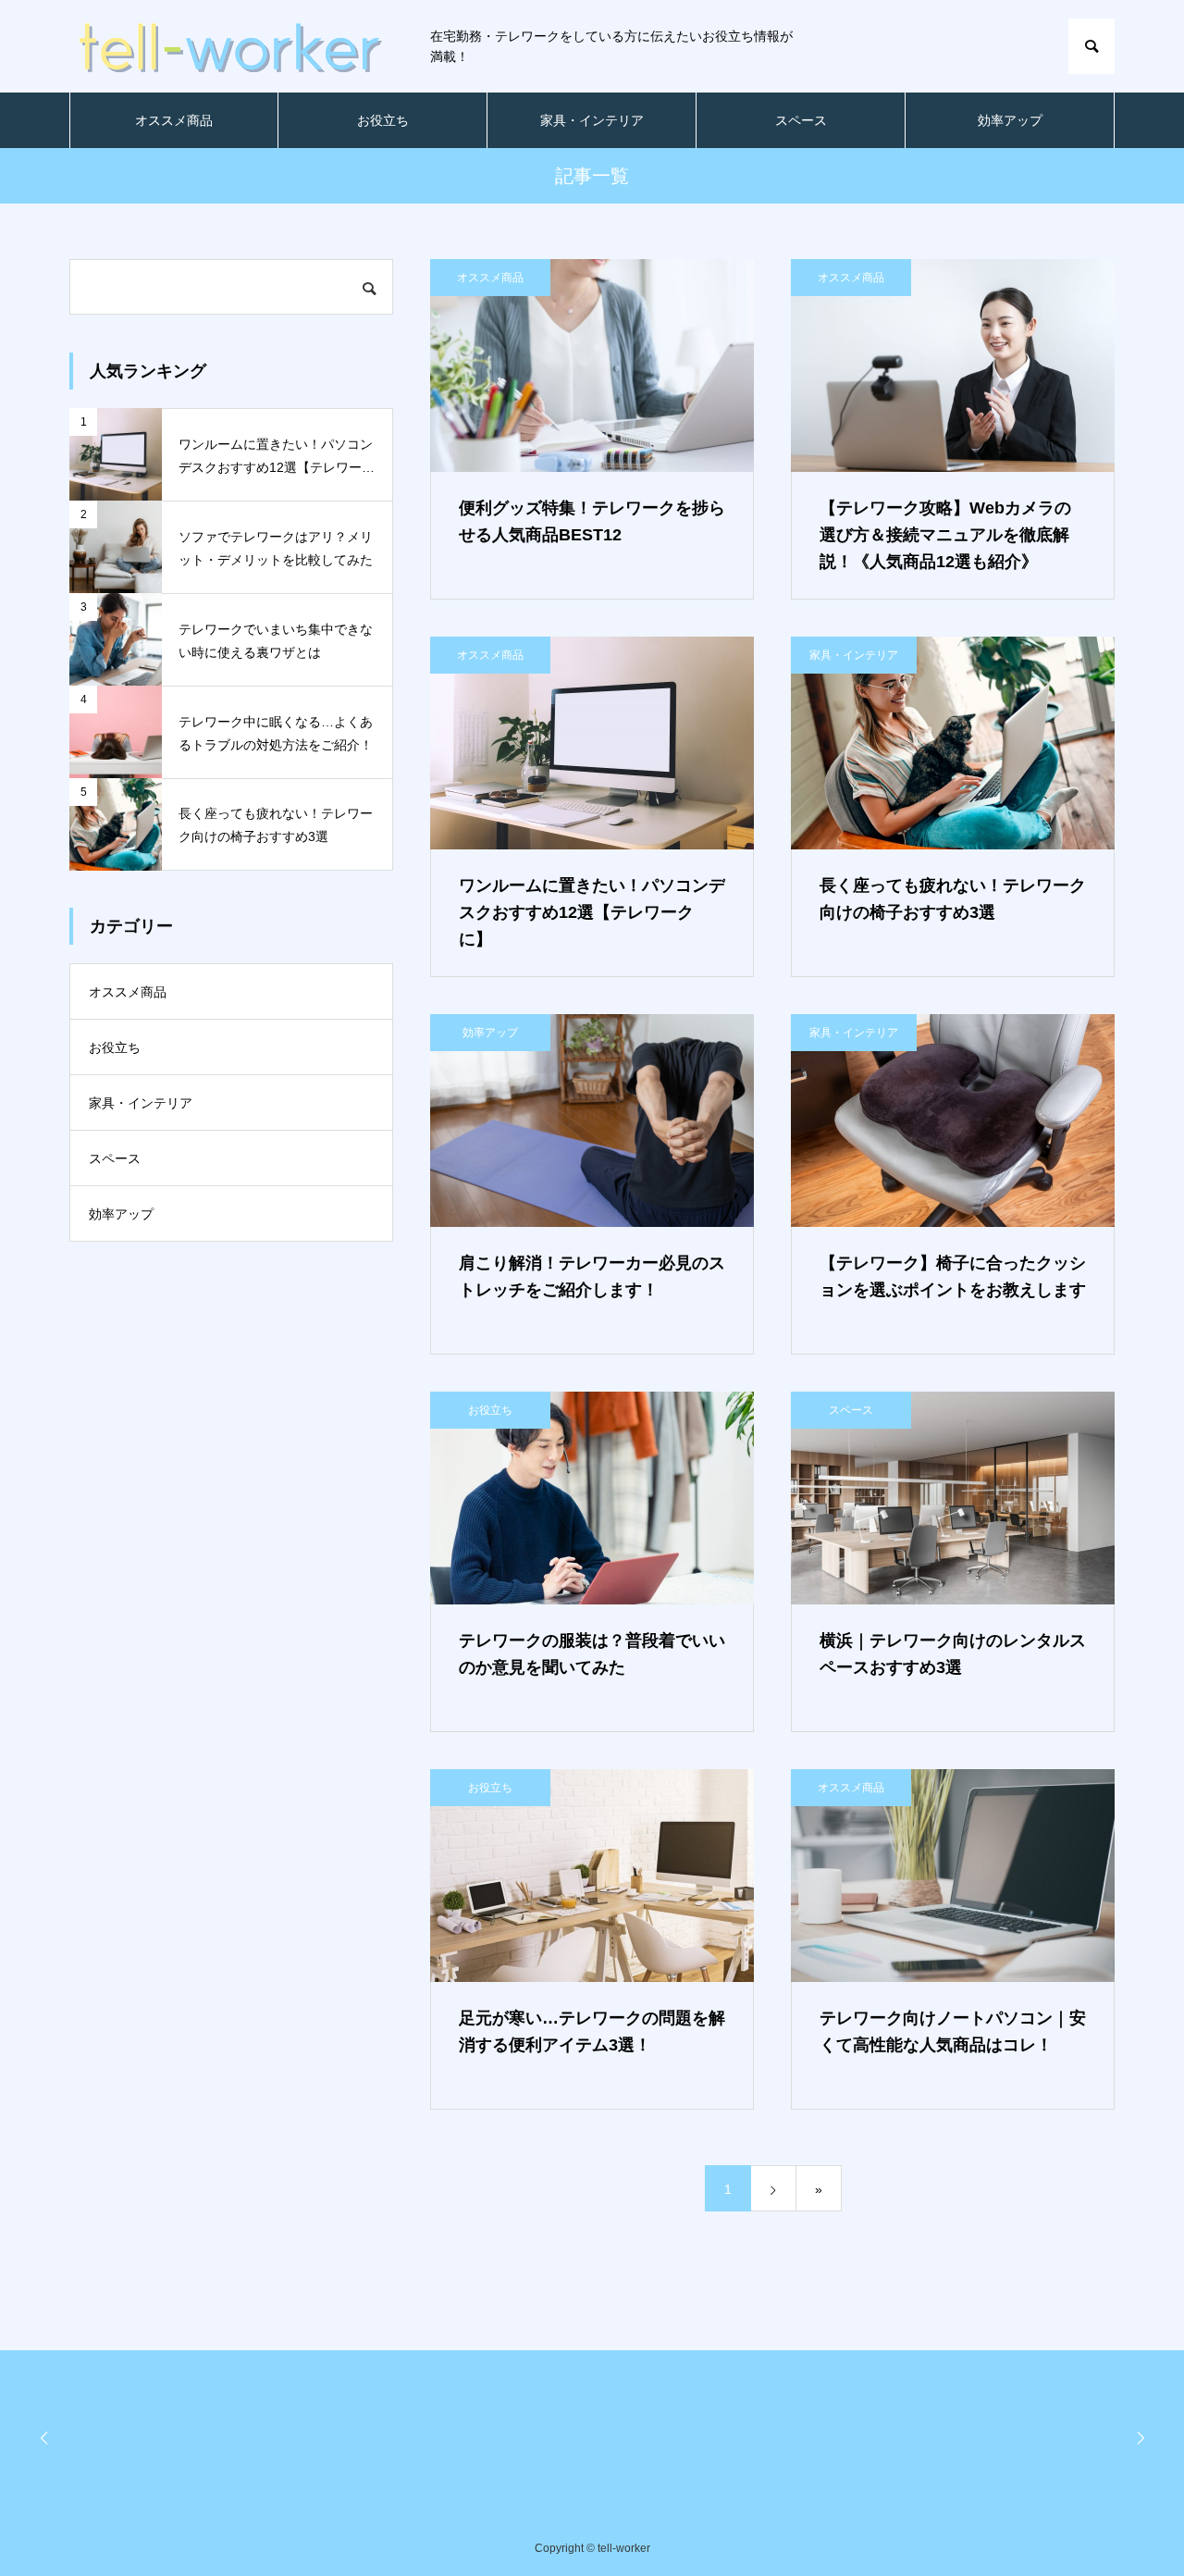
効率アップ (1010, 120)
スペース (801, 120)
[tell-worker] (231, 46)
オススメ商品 (174, 120)
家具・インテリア (592, 120)
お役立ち (383, 120)
